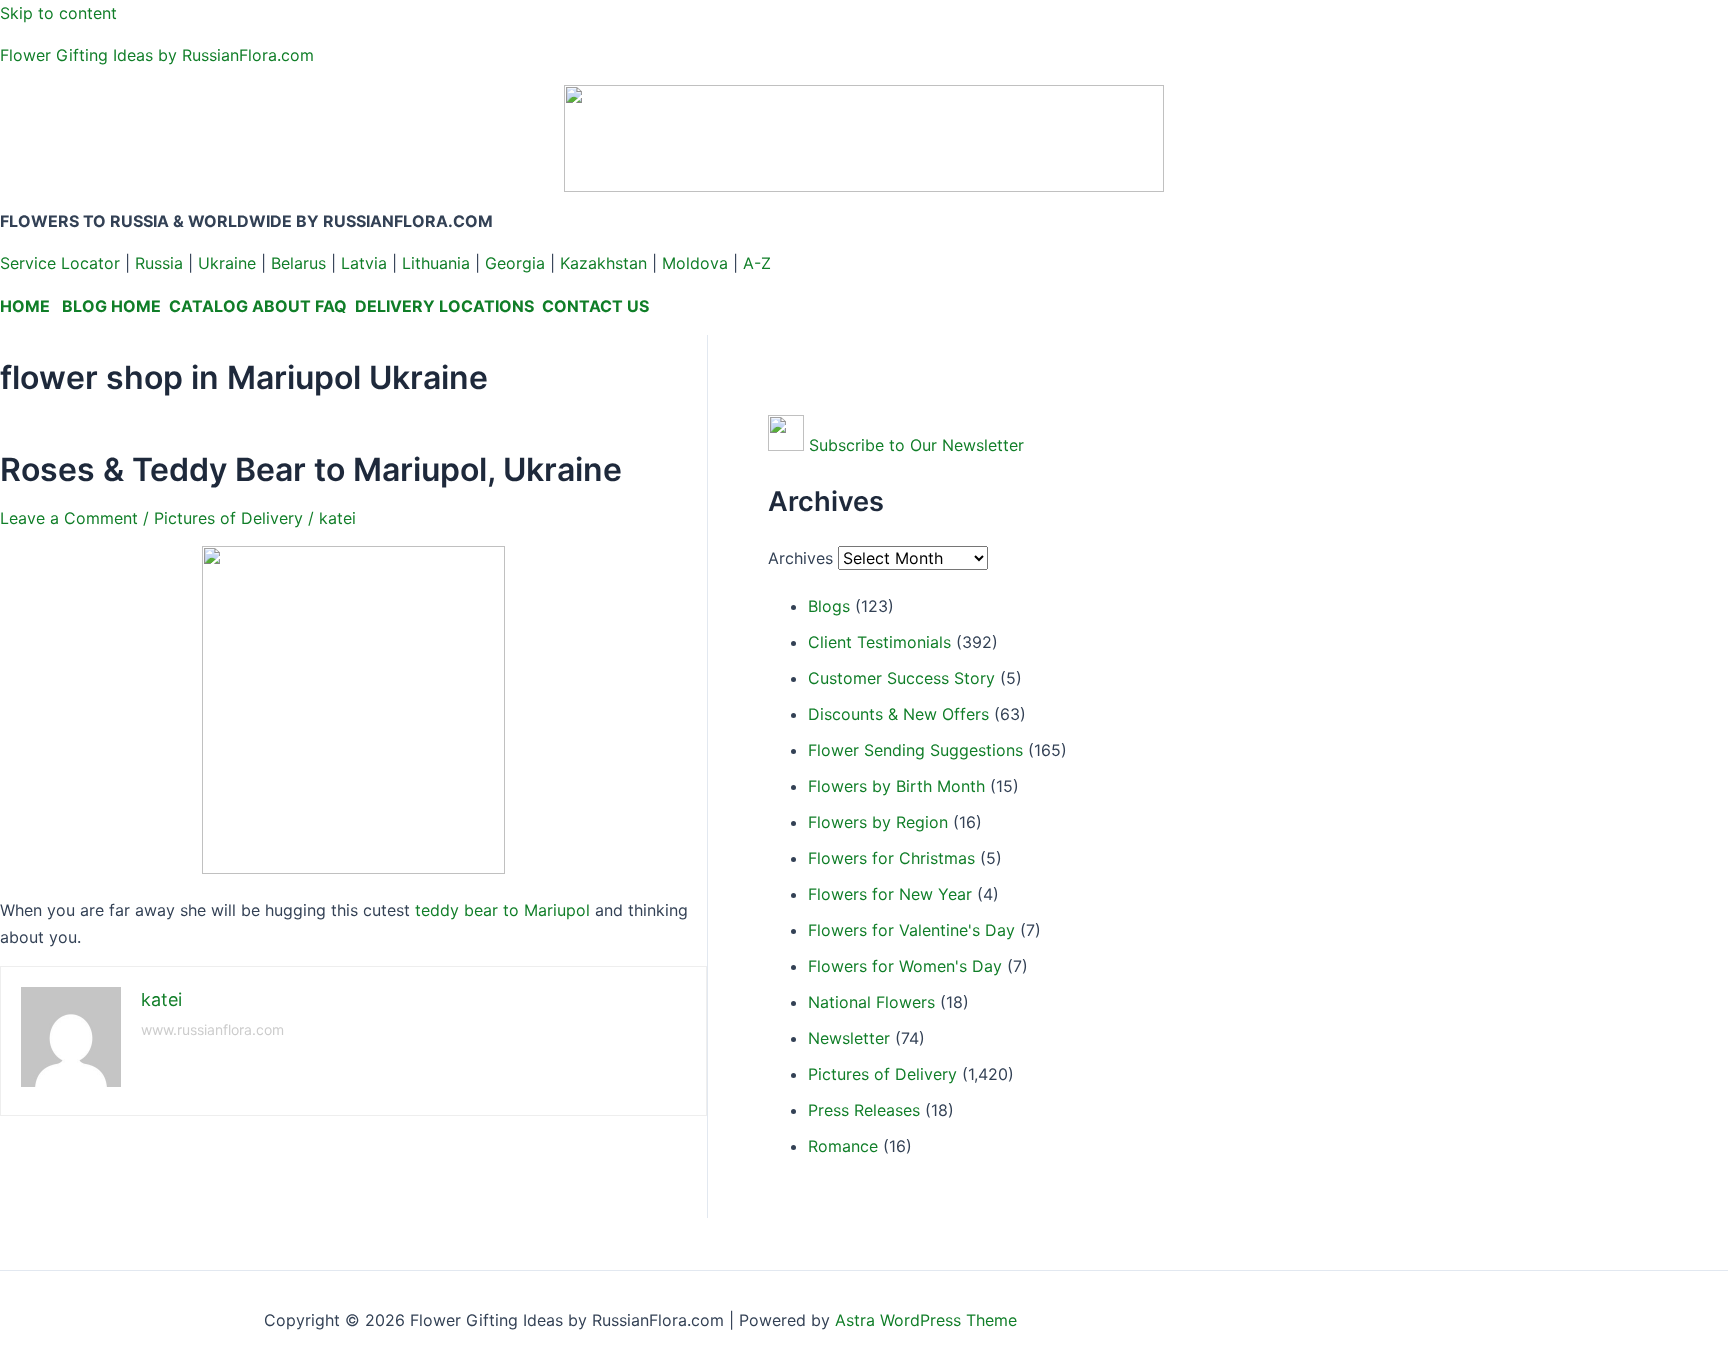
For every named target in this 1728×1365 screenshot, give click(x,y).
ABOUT (281, 306)
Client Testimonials (879, 642)
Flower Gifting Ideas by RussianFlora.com (157, 55)
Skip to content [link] (58, 13)
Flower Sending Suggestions (915, 750)
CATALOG (208, 306)
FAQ (331, 306)
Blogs (829, 606)
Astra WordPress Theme (926, 1320)
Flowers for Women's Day (905, 966)
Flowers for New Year (890, 894)
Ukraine (227, 263)
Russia (159, 263)
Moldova (695, 263)
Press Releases (864, 1110)
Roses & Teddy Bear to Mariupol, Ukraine (311, 469)
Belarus (298, 263)
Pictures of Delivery (228, 518)
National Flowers (871, 1002)
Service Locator (60, 263)
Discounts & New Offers (898, 714)
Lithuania (436, 263)
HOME (25, 306)
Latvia (364, 263)
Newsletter (849, 1038)
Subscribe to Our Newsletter (916, 445)
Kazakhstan (603, 263)
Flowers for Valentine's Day (911, 930)
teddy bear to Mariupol (502, 910)
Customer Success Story (901, 678)
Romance (843, 1146)
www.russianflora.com (212, 1029)
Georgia (515, 263)
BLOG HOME (111, 306)
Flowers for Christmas (891, 858)
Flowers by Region (878, 822)
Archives (800, 558)
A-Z (757, 263)
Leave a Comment (69, 518)
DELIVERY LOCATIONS (444, 306)
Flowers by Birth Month (896, 786)
